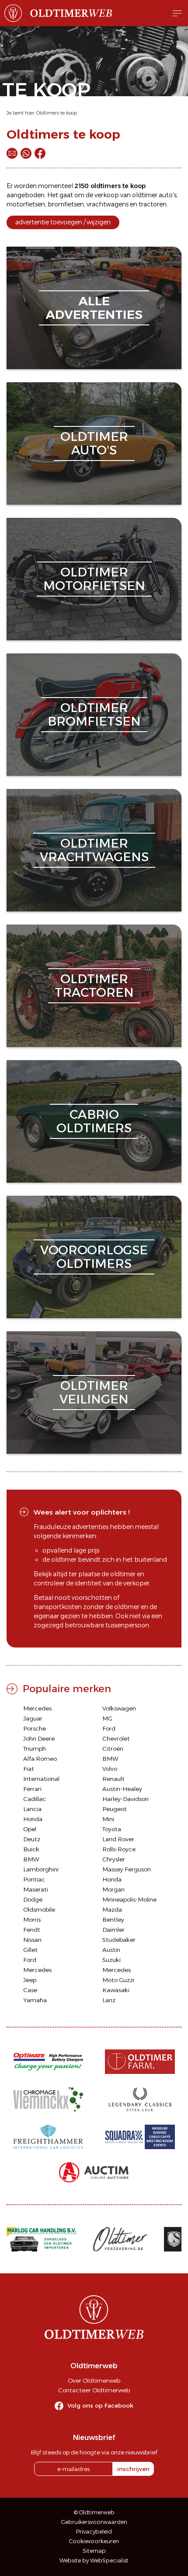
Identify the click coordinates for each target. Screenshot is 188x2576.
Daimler (113, 1930)
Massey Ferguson (127, 1869)
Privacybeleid (94, 2532)
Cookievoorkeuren (94, 2541)
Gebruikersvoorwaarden (94, 2522)
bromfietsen (66, 204)
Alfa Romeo (40, 1759)
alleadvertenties (94, 308)
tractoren (153, 204)
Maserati (36, 1889)
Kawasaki (116, 1990)
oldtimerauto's (94, 443)
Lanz (109, 2000)
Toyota (112, 1829)
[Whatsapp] (26, 153)
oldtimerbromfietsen (94, 714)
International (41, 1779)
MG (107, 1718)
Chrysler (114, 1859)
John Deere (39, 1738)
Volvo (110, 1769)
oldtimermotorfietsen (94, 579)
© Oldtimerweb (94, 2512)
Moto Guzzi (118, 1980)
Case (30, 1990)
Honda (33, 1819)
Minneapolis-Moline (129, 1899)
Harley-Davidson (125, 1799)
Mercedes (37, 1708)
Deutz (32, 1839)
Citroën (113, 1749)
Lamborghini (41, 1869)
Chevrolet (116, 1738)
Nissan (32, 1940)
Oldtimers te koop (57, 113)
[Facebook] (40, 153)
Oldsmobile (39, 1909)
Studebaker (119, 1940)
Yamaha (35, 2000)
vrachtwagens (108, 204)
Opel (30, 1829)
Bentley (113, 1920)
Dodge (33, 1899)
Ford (109, 1728)
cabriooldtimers (94, 1121)
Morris (32, 1920)
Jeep (30, 1980)
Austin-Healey (122, 1789)
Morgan (113, 1889)
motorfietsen (26, 204)
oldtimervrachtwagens (94, 850)
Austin (111, 1950)
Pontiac (34, 1879)
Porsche (35, 1728)
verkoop (107, 195)
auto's (168, 195)
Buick (31, 1849)
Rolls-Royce (119, 1849)
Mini (108, 1819)
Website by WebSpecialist (94, 2560)
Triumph (35, 1749)
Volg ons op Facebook (100, 2405)
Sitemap (94, 2551)
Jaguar (33, 1718)
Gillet (30, 1950)
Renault (113, 1779)
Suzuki (111, 1960)
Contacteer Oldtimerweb (94, 2390)
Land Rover (118, 1839)
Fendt (32, 1930)
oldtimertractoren (94, 986)
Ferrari (32, 1789)
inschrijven (133, 2469)
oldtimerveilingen (94, 1392)
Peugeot (115, 1809)
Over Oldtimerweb (94, 2381)
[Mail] (12, 153)
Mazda (112, 1909)
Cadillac (35, 1799)
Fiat (29, 1769)
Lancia (32, 1809)
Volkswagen (119, 1708)
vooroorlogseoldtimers (94, 1257)
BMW (110, 1759)
